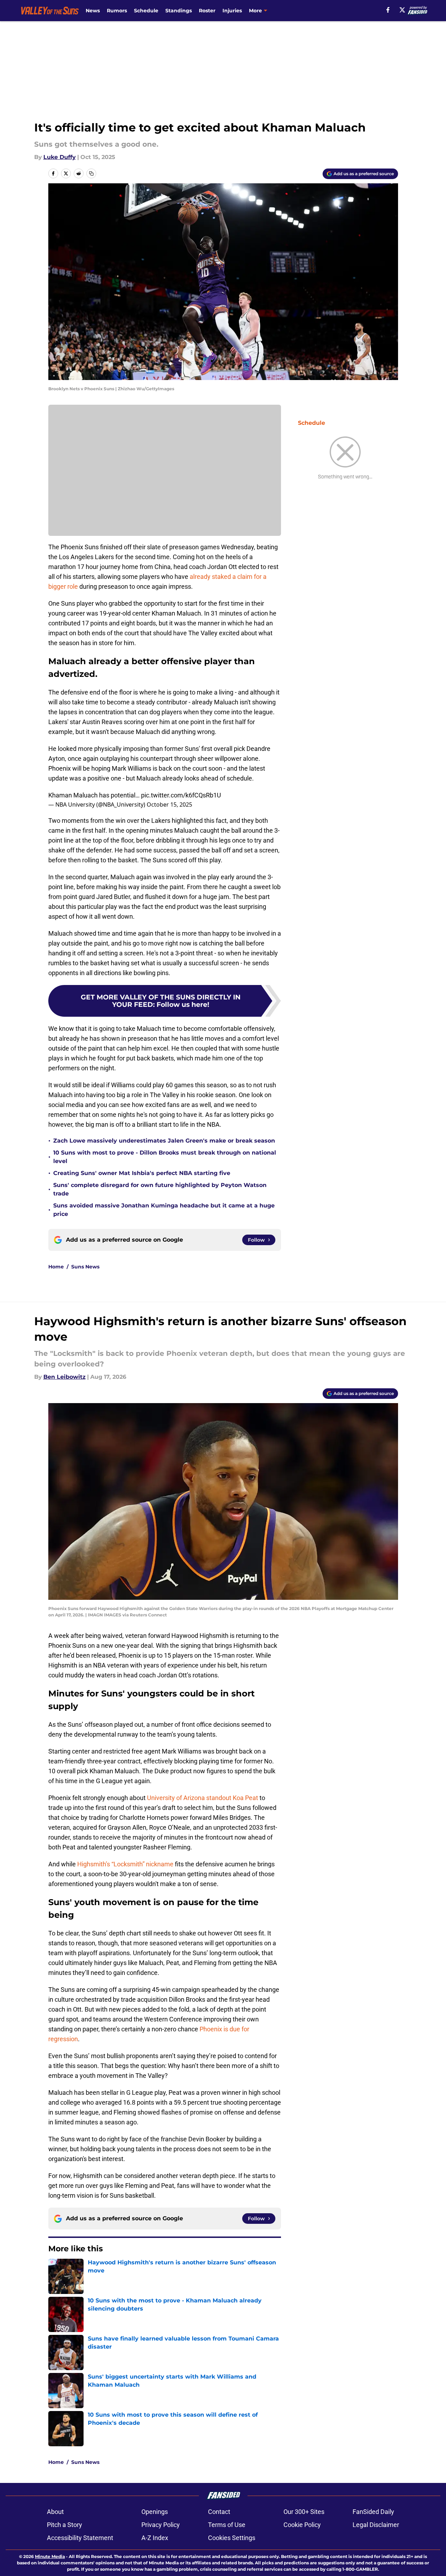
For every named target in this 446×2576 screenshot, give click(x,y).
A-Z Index (155, 2538)
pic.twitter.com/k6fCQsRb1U (181, 795)
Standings (179, 11)
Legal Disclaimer (376, 2525)
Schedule (146, 11)
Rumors (117, 11)
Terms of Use (227, 2525)
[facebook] (388, 10)
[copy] (91, 173)
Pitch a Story (65, 2525)
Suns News (85, 1267)
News (93, 11)
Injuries (232, 11)
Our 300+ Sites (304, 2512)
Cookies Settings (232, 2538)
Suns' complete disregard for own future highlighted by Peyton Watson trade (160, 1189)
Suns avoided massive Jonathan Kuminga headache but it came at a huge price (164, 1210)
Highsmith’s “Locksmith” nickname (125, 1864)
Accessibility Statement (80, 2538)
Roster (207, 11)
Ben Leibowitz (65, 1377)
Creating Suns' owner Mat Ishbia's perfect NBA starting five (142, 1173)
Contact (219, 2512)
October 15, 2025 (169, 804)
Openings (155, 2512)
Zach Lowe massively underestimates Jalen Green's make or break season (164, 1141)
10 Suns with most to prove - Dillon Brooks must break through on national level (165, 1157)
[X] (402, 10)
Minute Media (50, 2556)
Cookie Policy (302, 2525)
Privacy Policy (161, 2525)
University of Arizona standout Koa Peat (203, 1798)
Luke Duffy (60, 157)
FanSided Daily (373, 2512)
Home (56, 1267)
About (55, 2512)
